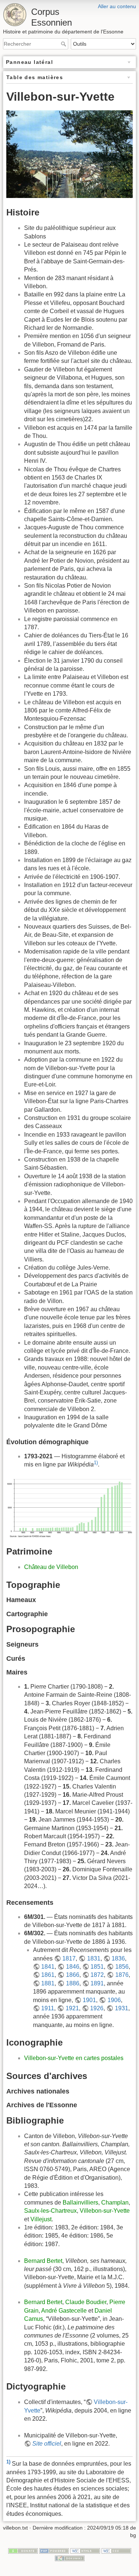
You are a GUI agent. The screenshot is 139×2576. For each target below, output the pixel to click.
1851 (97, 1967)
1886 (72, 1983)
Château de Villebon (51, 1567)
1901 (89, 2000)
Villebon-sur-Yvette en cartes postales (74, 2058)
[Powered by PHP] (54, 2551)
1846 (72, 1967)
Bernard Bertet (43, 2261)
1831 (94, 1958)
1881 (48, 1983)
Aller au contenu (117, 6)
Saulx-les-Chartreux (50, 2211)
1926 (97, 2008)
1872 (97, 1975)
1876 (122, 1975)
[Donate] (23, 2551)
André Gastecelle (64, 2311)
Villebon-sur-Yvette (105, 2211)
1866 (72, 1975)
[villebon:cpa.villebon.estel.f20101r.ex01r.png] (69, 154)
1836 (118, 1958)
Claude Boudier (86, 2302)
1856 (122, 1967)
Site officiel (47, 2444)
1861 (48, 1975)
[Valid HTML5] (85, 2551)
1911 (48, 2008)
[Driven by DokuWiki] (70, 2558)
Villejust (41, 2219)
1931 (121, 2008)
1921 (72, 2008)
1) (96, 1463)
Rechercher (64, 44)
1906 (114, 2000)
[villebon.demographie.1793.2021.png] (69, 1508)
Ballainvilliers (80, 2203)
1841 (48, 1967)
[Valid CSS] (116, 2551)
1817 (69, 1958)
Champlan (115, 2203)
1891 (97, 1983)
